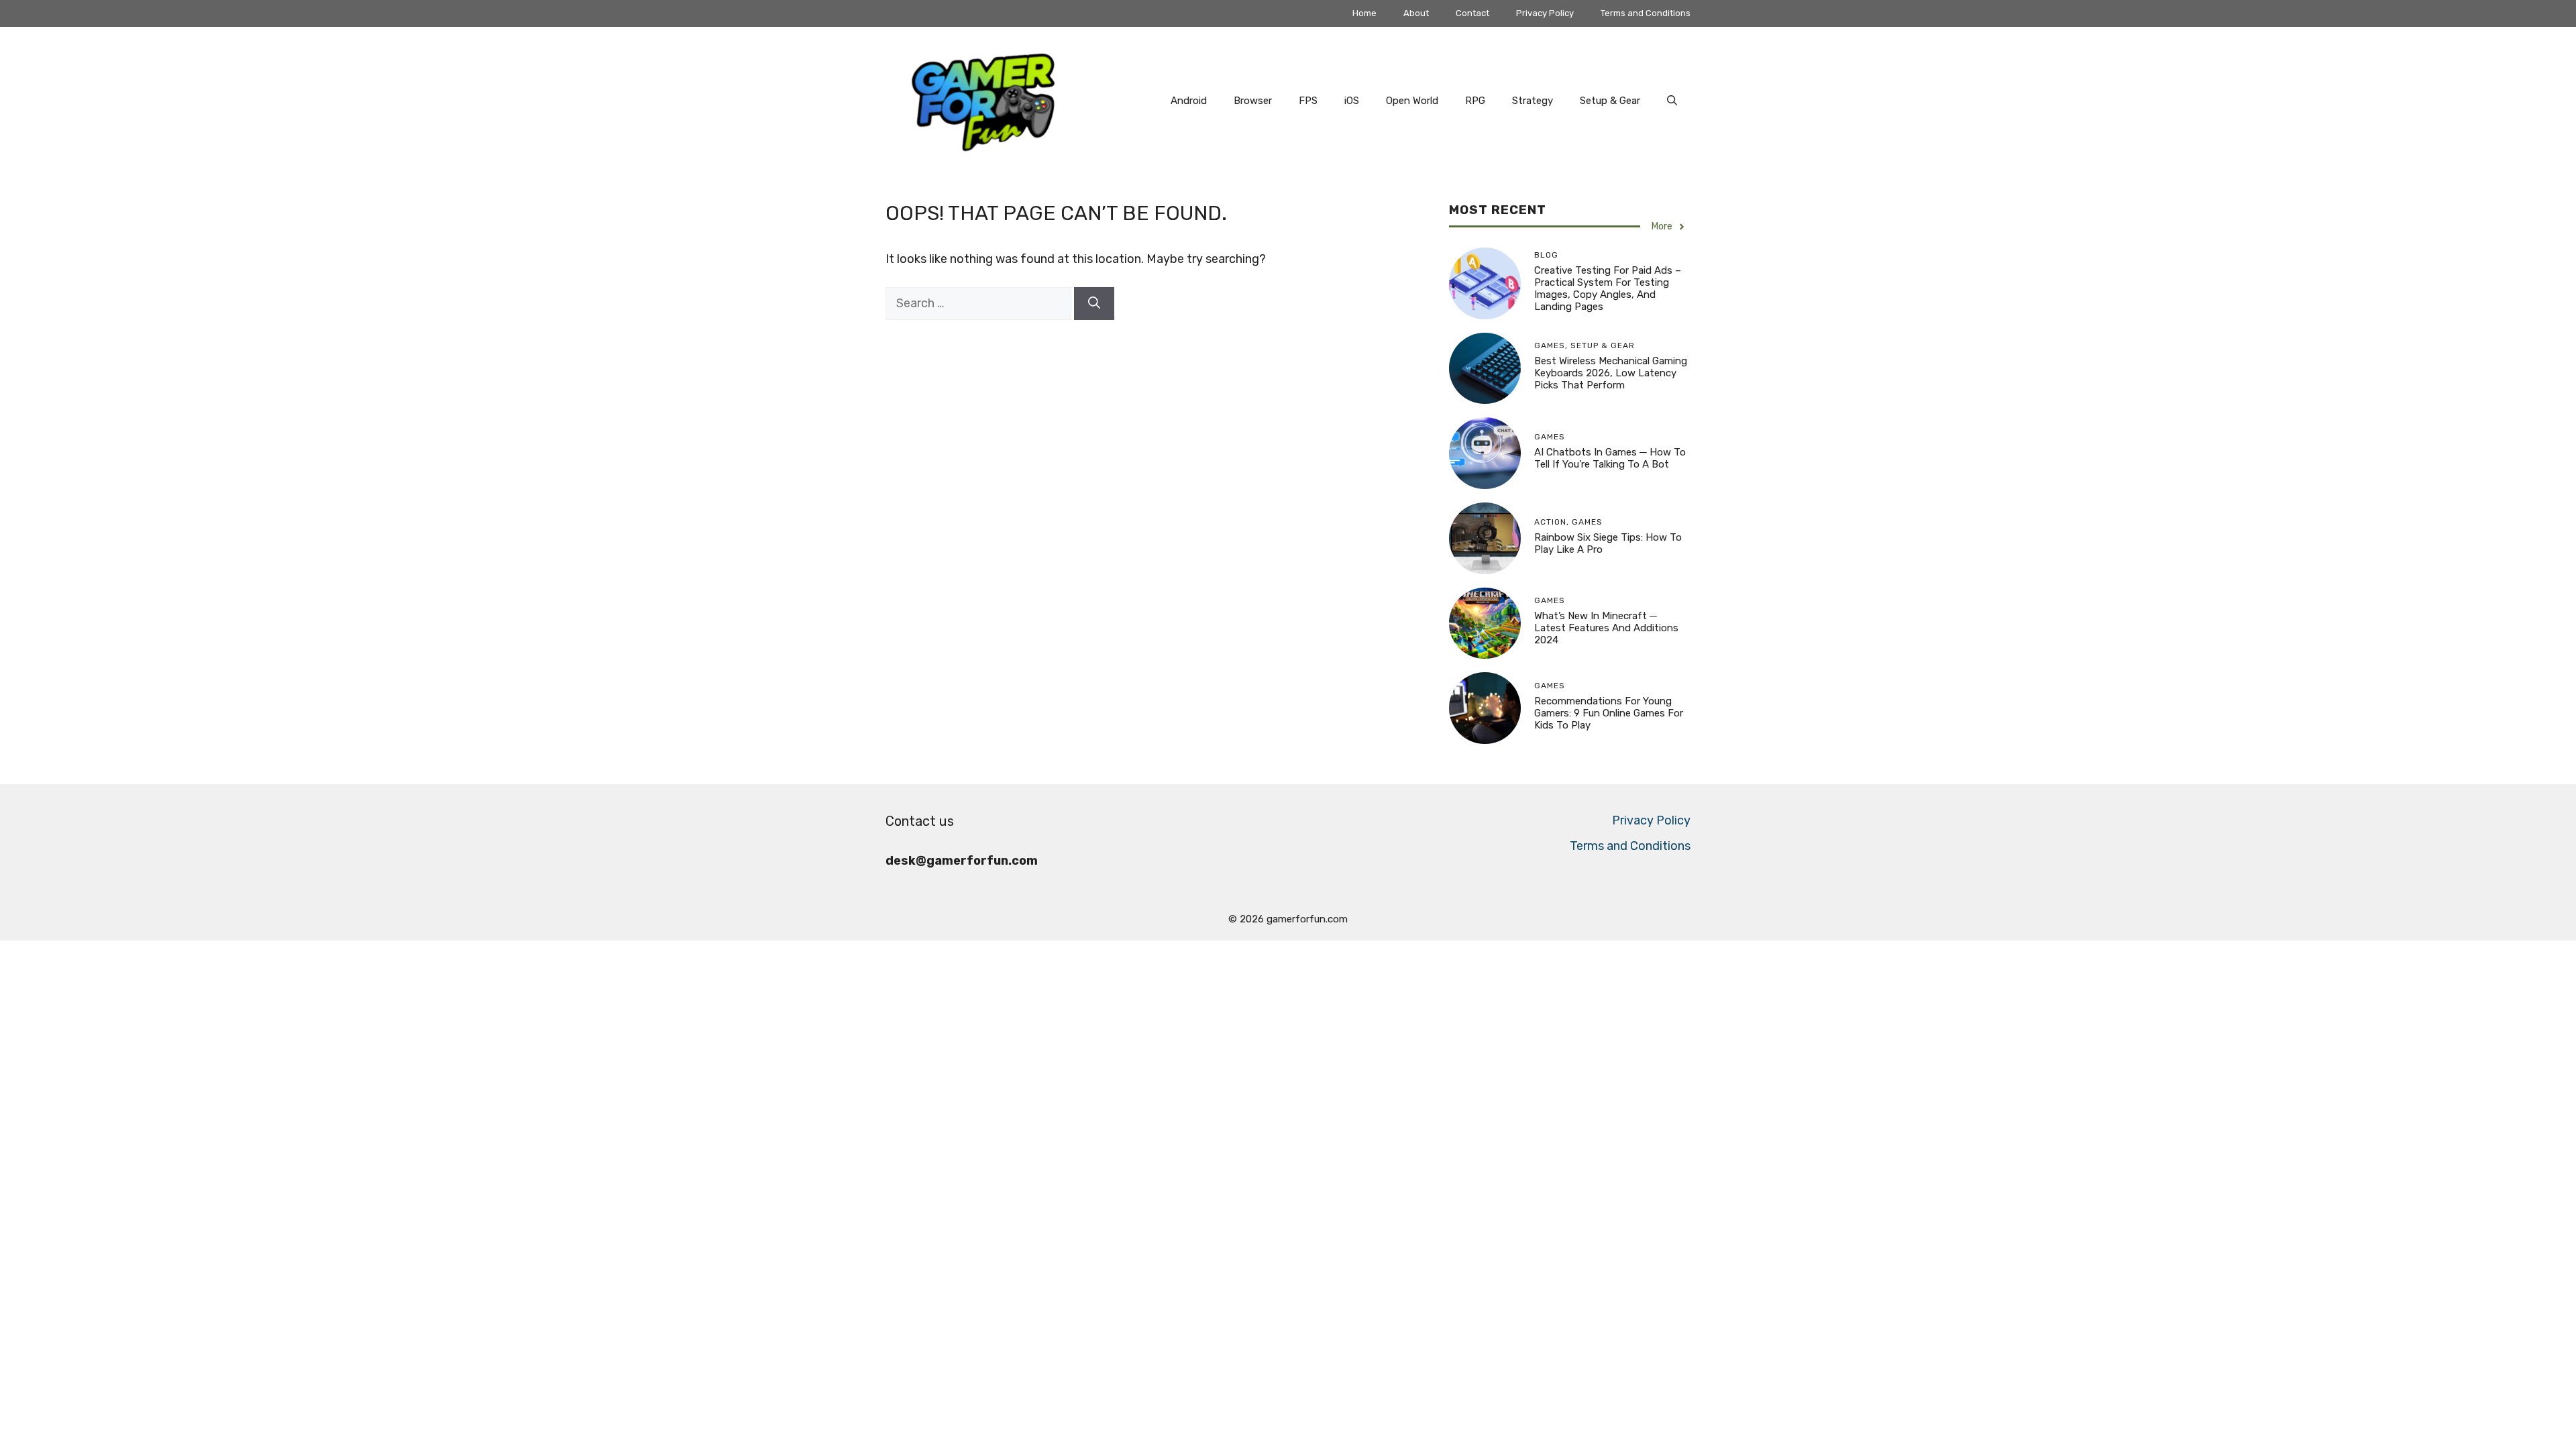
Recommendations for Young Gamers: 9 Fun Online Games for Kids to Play (1609, 713)
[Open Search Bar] (1672, 101)
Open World (1412, 101)
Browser (1253, 101)
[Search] (1094, 304)
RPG (1475, 101)
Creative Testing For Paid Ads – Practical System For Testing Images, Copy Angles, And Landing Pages (1608, 288)
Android (1189, 101)
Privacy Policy (1545, 13)
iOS (1352, 101)
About (1416, 13)
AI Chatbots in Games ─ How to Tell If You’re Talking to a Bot (1610, 458)
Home (1364, 13)
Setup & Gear (1610, 101)
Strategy (1533, 101)
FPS (1308, 101)
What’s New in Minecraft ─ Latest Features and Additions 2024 (1606, 628)
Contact (1472, 13)
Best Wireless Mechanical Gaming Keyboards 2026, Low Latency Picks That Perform (1611, 373)
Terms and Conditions (1646, 13)
